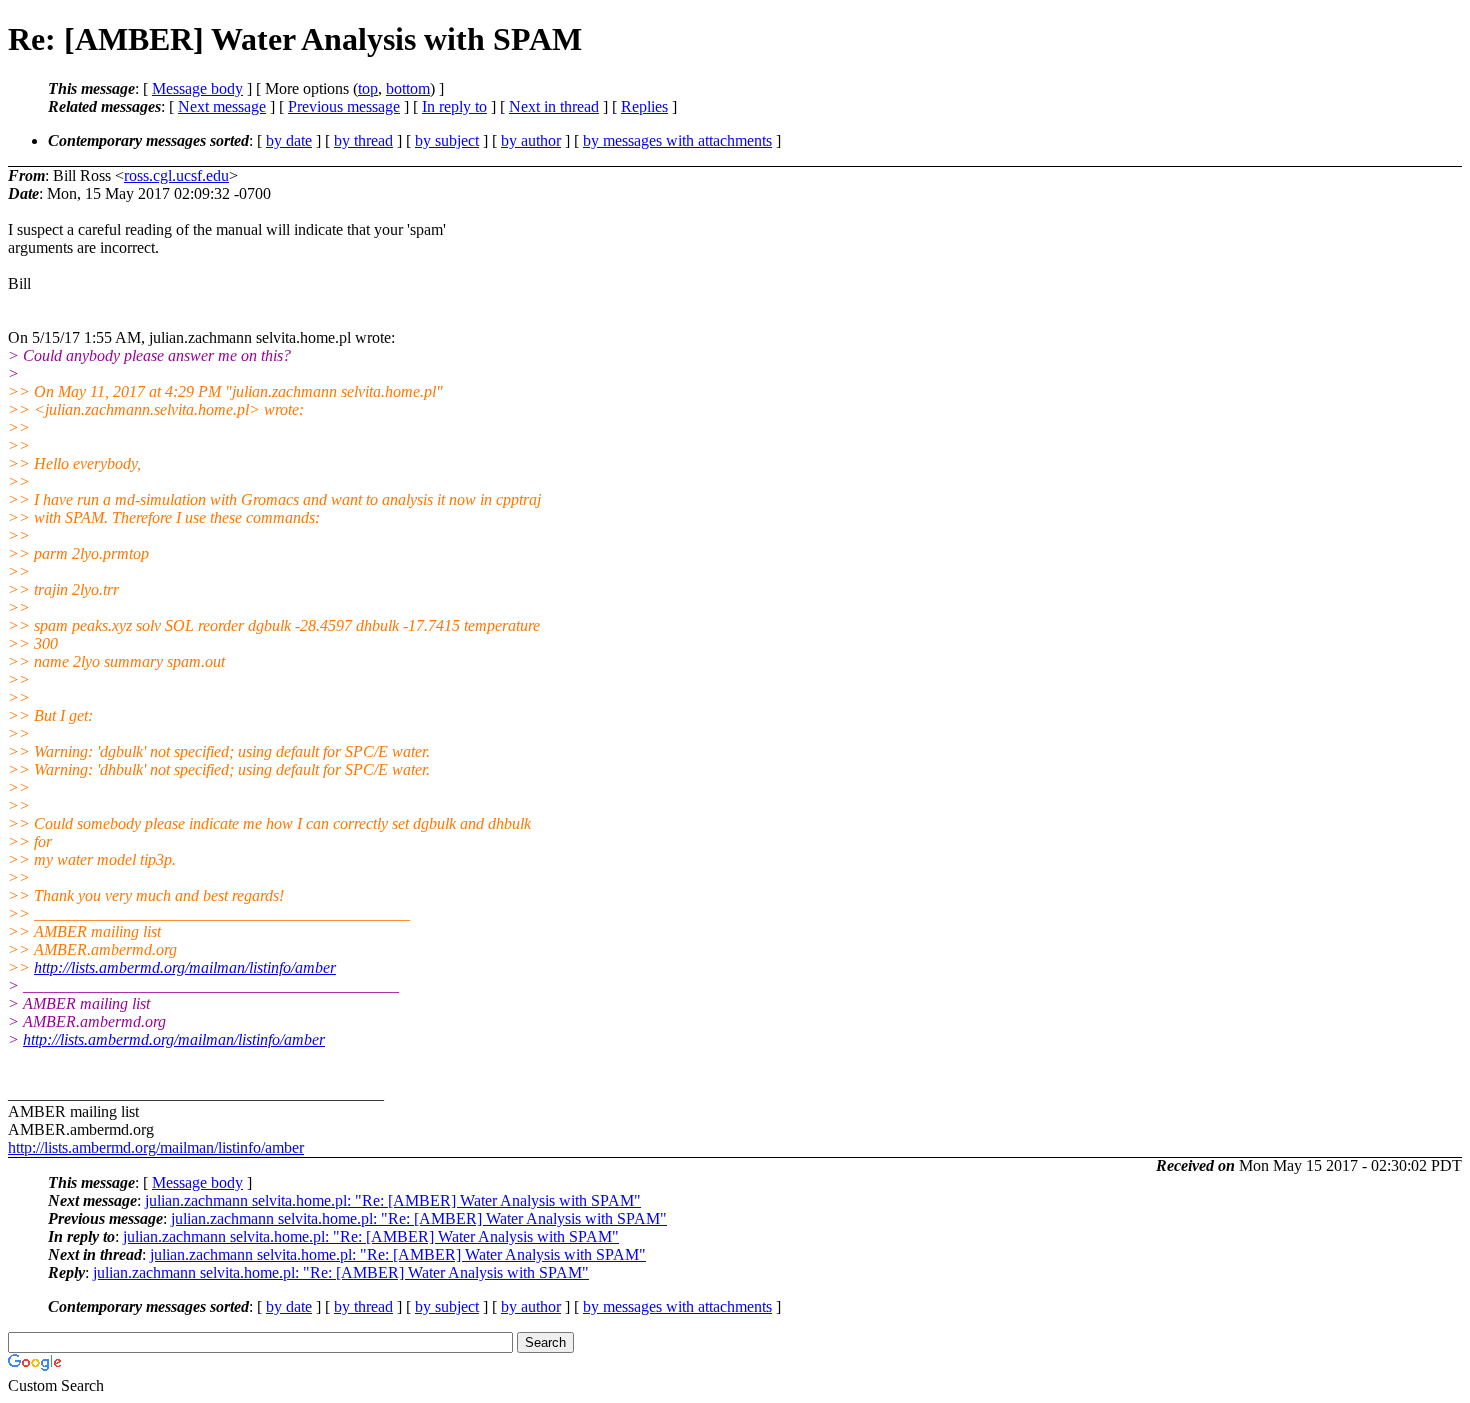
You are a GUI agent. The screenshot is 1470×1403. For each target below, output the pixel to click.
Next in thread (554, 106)
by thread (363, 140)
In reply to (454, 106)
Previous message (344, 106)
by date (289, 140)
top (368, 88)
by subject (447, 140)
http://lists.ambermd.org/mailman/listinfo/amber (185, 967)
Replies (644, 106)
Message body (197, 88)
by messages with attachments (677, 140)
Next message (222, 106)
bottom (408, 88)
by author (531, 140)
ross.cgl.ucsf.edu (176, 175)
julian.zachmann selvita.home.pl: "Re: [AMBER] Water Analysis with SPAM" (393, 1200)
